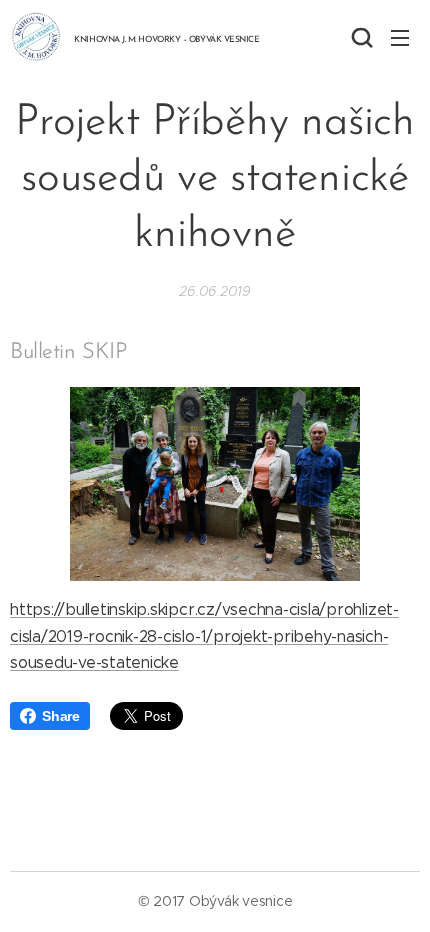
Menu (400, 37)
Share (61, 716)
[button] (360, 37)
